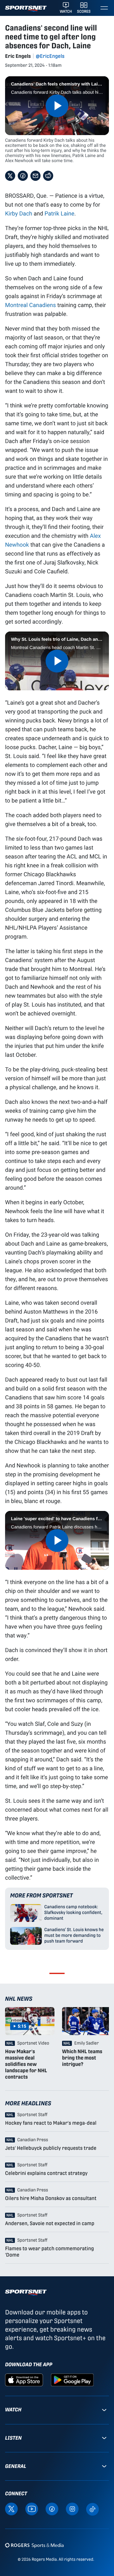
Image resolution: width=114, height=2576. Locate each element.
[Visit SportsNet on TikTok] (92, 2509)
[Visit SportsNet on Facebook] (52, 2509)
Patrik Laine (60, 213)
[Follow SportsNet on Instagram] (72, 2509)
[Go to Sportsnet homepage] (26, 9)
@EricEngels (50, 56)
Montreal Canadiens (31, 305)
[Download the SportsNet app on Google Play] (72, 2379)
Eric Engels (18, 56)
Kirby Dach (19, 213)
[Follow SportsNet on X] (11, 2509)
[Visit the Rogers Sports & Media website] (34, 2545)
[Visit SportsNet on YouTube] (32, 2509)
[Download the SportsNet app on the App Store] (24, 2379)
